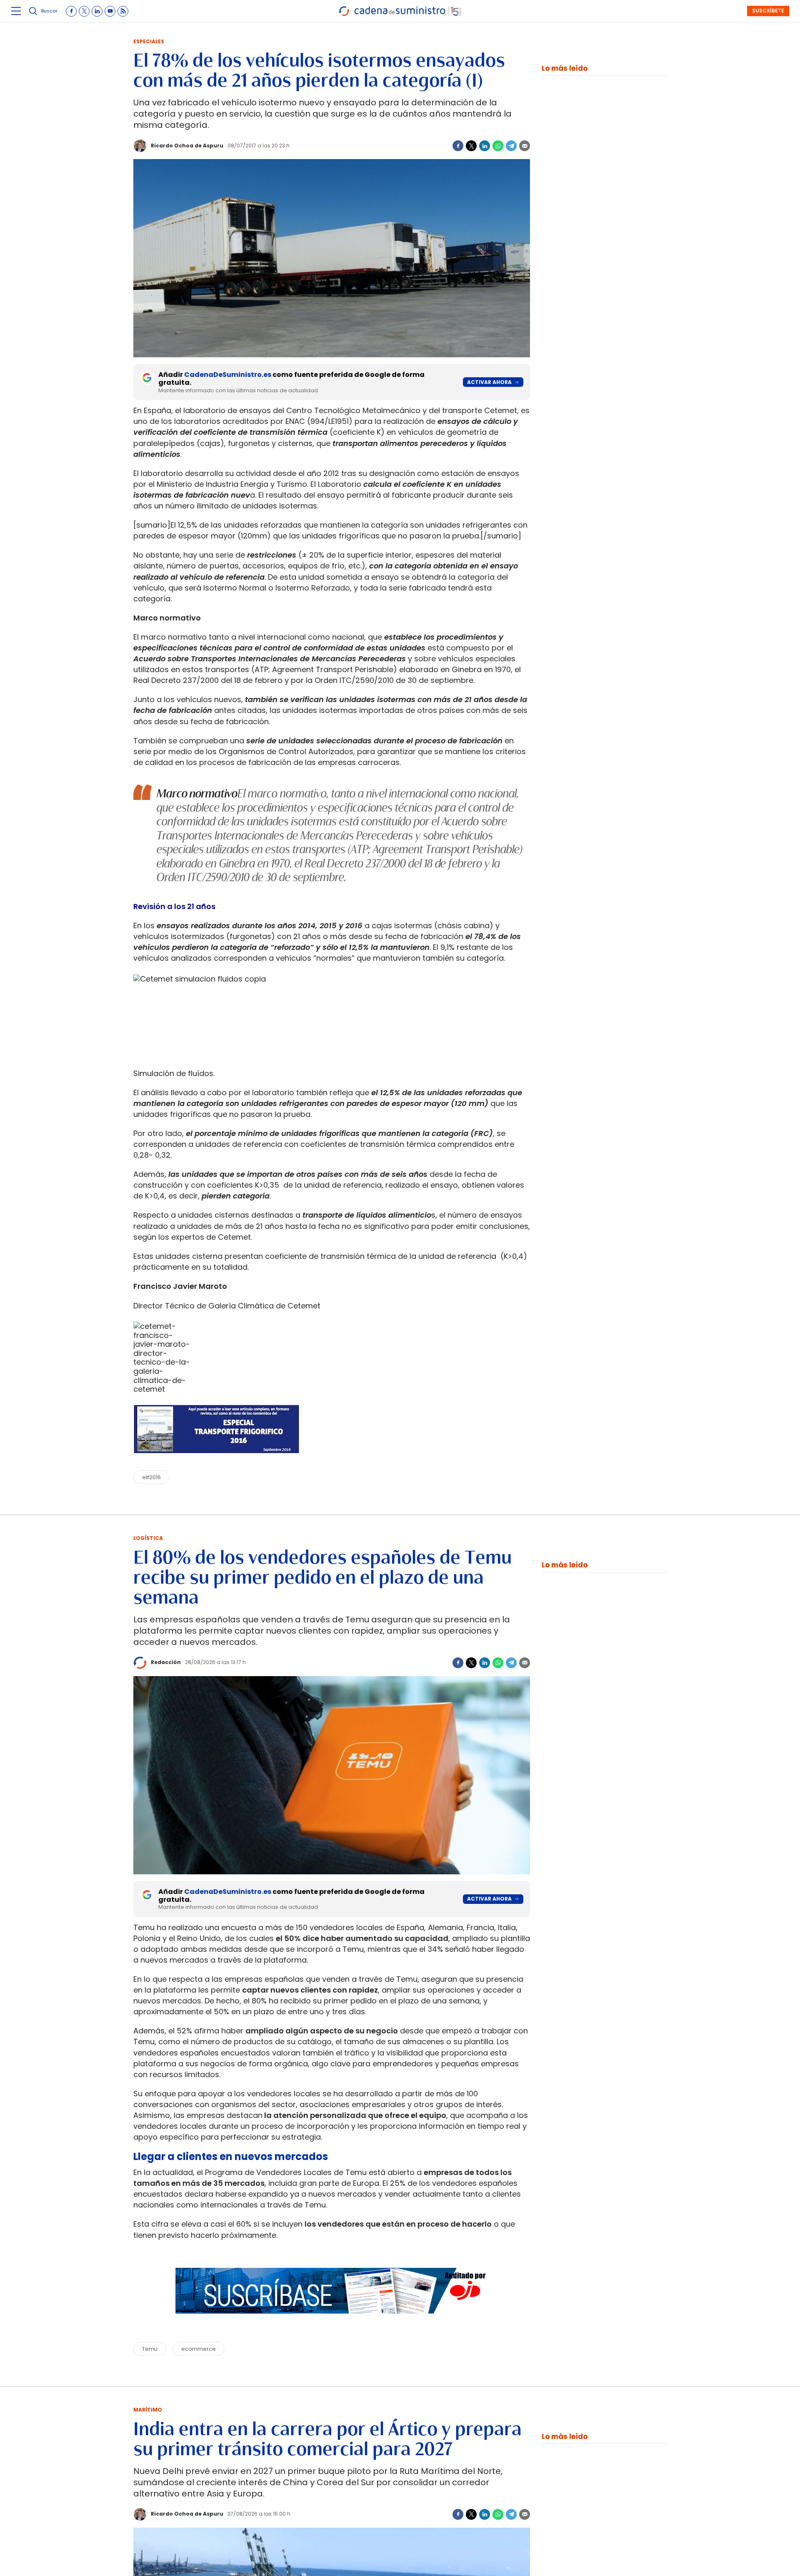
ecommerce (199, 2349)
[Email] (525, 146)
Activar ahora (489, 382)
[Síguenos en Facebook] (71, 11)
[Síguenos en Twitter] (84, 11)
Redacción (166, 1662)
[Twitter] (471, 146)
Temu (150, 2349)
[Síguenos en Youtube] (110, 11)
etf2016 (151, 1477)
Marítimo (148, 2410)
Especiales (149, 41)
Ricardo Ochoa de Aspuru (187, 146)
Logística (148, 1538)
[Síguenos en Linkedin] (97, 11)
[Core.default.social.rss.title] (123, 11)
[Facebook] (458, 146)
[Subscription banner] (332, 2322)
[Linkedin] (485, 146)
